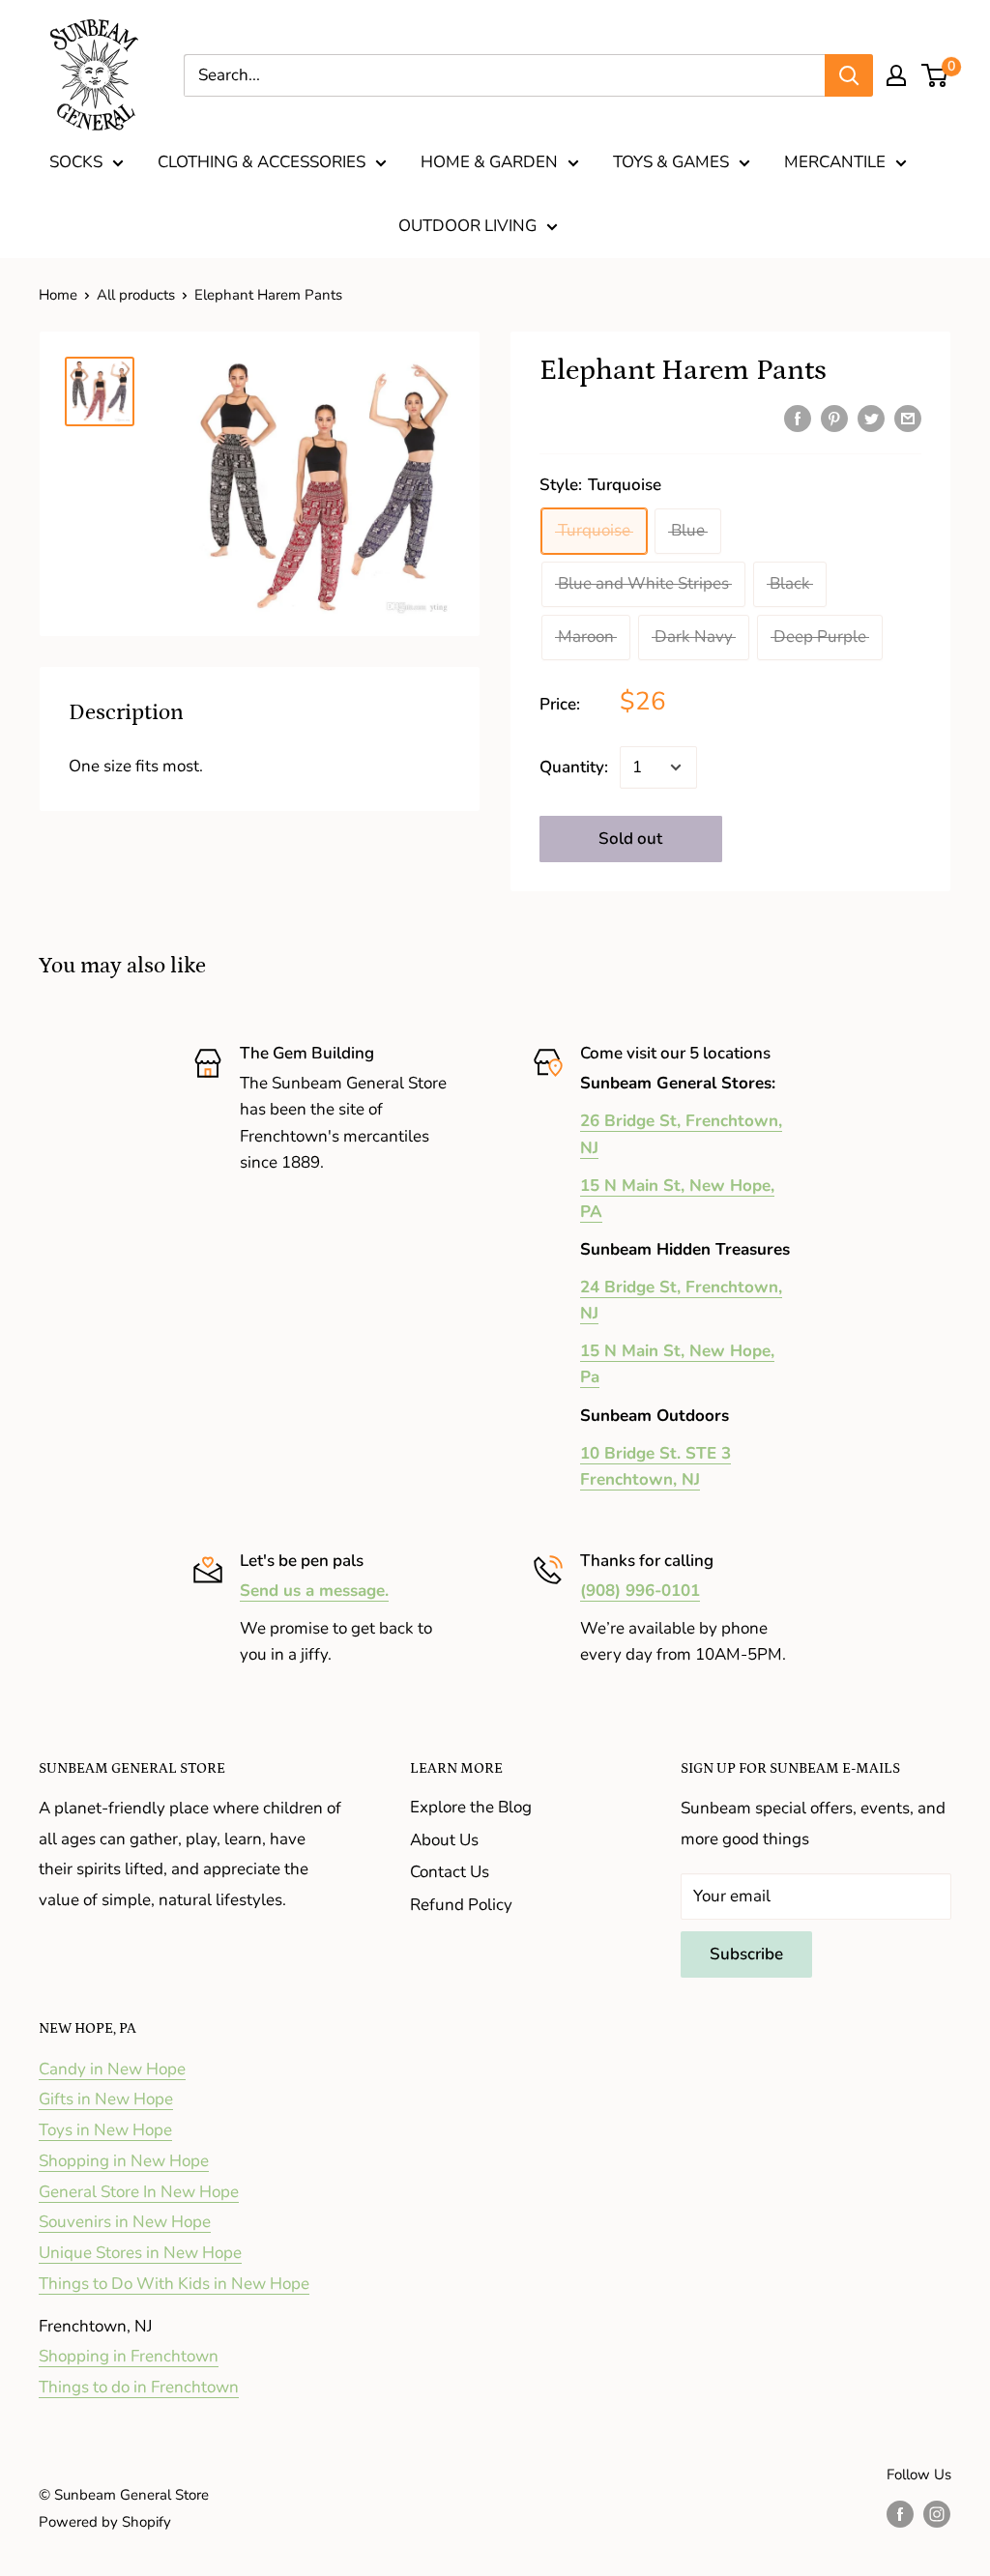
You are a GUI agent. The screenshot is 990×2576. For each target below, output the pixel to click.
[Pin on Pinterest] (834, 418)
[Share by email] (908, 418)
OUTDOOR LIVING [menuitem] (467, 226)
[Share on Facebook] (798, 418)
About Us (444, 1840)
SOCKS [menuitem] (76, 162)
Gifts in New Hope (106, 2099)
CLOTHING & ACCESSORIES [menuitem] (262, 162)
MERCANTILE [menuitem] (835, 162)
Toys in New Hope (105, 2130)
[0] (935, 75)
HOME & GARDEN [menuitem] (489, 162)
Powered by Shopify (105, 2522)
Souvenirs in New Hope (125, 2222)
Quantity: (574, 767)
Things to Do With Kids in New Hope (174, 2284)
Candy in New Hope (112, 2069)
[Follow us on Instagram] (937, 2514)
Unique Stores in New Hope (140, 2253)
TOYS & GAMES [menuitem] (671, 162)
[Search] (849, 75)
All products (136, 295)
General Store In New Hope (139, 2192)
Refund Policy (461, 1905)
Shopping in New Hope (124, 2161)
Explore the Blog (471, 1807)
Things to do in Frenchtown (139, 2387)
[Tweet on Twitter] (871, 418)
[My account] (896, 75)
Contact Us (450, 1872)
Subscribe (746, 1954)
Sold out (630, 839)
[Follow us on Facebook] (900, 2514)
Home (58, 295)
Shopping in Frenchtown (129, 2356)
